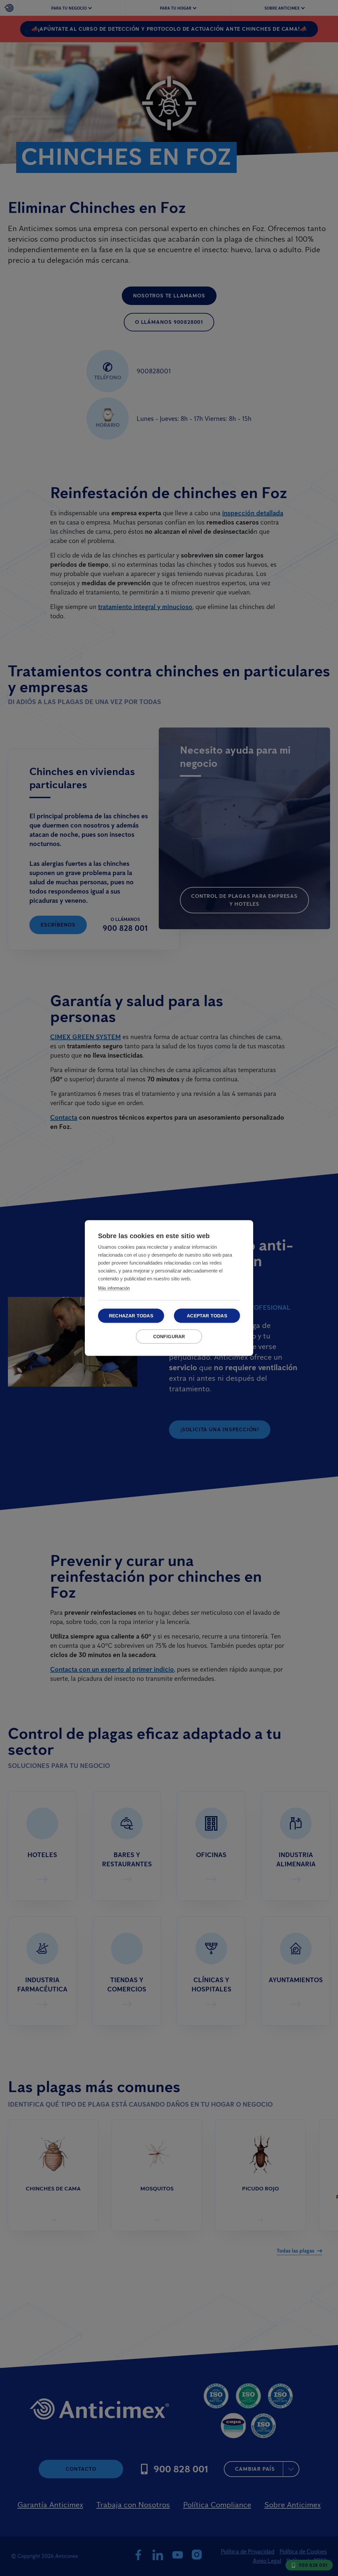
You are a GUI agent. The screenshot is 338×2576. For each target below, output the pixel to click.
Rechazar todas (131, 1316)
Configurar (169, 1337)
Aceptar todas (207, 1316)
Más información (114, 1288)
